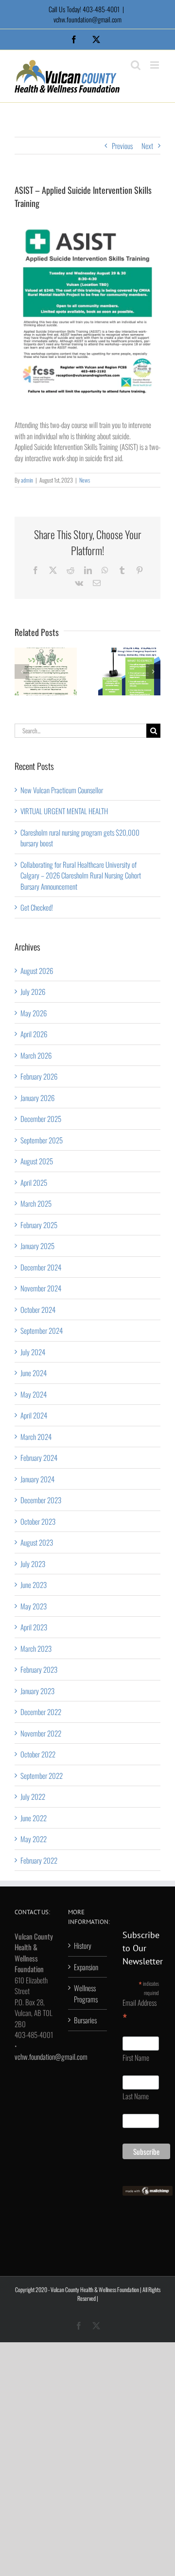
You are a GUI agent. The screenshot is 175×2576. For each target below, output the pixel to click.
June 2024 (34, 1373)
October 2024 (38, 1309)
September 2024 (42, 1330)
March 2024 (36, 1437)
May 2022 (34, 1839)
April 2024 (34, 1415)
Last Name (136, 2096)
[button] (22, 672)
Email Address (140, 2011)
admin (27, 480)
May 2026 (34, 1013)
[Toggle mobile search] (136, 65)
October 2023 (38, 1521)
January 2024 (37, 1479)
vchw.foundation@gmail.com (87, 19)
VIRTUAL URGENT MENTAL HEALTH (64, 811)
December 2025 (41, 1119)
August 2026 (37, 971)
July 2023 (33, 1564)
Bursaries (85, 2020)
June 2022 (34, 1818)
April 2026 (34, 1034)
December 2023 (41, 1500)
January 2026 (37, 1098)
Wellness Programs (86, 1993)
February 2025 (39, 1225)
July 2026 (33, 991)
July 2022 (33, 1796)
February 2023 (39, 1669)
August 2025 (37, 1161)
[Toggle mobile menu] (155, 65)
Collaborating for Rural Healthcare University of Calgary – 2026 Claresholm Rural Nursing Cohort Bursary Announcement (81, 875)
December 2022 (41, 1712)
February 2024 (39, 1457)
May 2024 (34, 1394)
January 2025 (37, 1246)
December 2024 (41, 1267)
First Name (136, 2057)
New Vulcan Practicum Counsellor (62, 790)
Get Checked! (37, 907)
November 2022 (41, 1733)
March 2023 (36, 1648)
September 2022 (42, 1775)
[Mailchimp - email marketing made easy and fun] (148, 2191)
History (83, 1945)
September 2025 (42, 1140)
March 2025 (36, 1203)
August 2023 (37, 1542)
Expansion (86, 1967)
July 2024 (33, 1352)
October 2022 (38, 1754)
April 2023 (34, 1627)
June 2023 (34, 1585)
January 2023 (37, 1691)
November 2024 (41, 1288)
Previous (122, 146)
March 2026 (36, 1055)
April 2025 (34, 1182)
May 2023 (34, 1606)
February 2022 (39, 1860)
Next (147, 146)
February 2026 (39, 1076)
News (85, 480)
